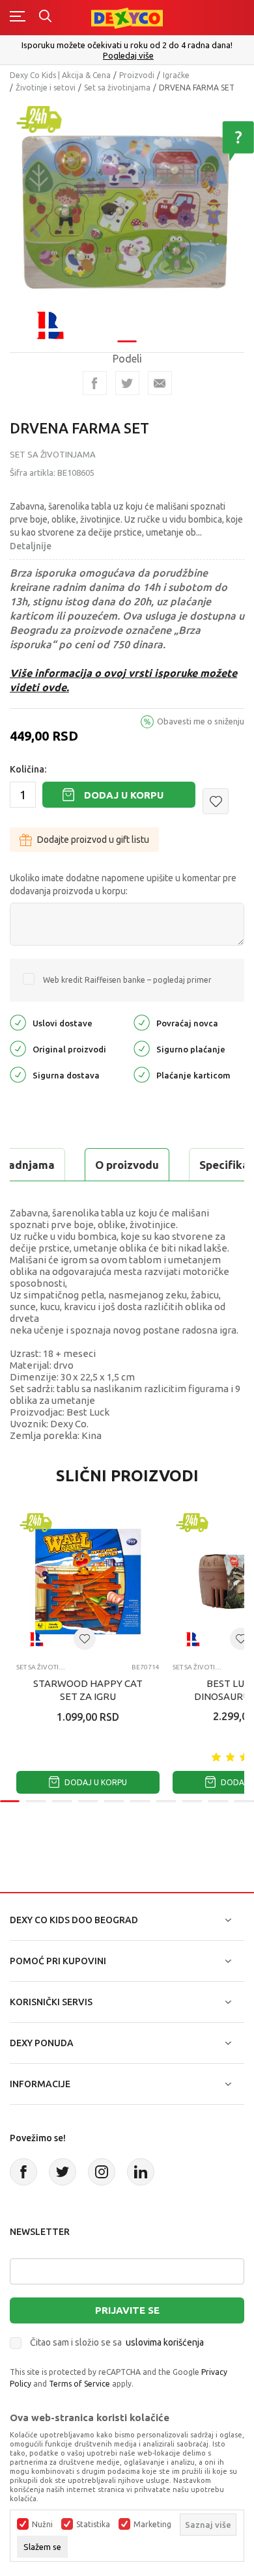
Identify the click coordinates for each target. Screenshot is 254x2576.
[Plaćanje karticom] (142, 1074)
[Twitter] (63, 2172)
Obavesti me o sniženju (201, 721)
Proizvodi (137, 75)
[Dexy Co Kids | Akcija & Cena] (127, 17)
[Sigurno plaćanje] (142, 1048)
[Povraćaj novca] (142, 1022)
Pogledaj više (128, 56)
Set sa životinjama (117, 88)
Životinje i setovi (46, 88)
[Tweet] (127, 383)
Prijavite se (127, 2310)
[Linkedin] (141, 2172)
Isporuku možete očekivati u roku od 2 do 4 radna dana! (127, 45)
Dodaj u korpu (124, 795)
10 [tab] (244, 1801)
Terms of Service (79, 2384)
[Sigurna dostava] (18, 1074)
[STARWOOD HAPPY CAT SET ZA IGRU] (88, 1582)
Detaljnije (31, 546)
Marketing (152, 2525)
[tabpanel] (127, 217)
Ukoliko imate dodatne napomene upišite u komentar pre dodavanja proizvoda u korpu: (123, 884)
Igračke (176, 75)
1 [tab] (127, 341)
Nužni (42, 2525)
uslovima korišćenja (165, 2342)
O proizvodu (127, 1165)
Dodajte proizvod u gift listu (93, 840)
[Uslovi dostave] (18, 1022)
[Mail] (160, 383)
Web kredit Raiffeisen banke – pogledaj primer (127, 980)
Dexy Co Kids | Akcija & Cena (60, 75)
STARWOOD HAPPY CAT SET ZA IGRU (88, 1690)
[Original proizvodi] (18, 1048)
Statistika (93, 2525)
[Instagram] (102, 2172)
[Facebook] (95, 383)
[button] (216, 801)
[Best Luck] (49, 324)
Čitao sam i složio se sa (117, 2342)
